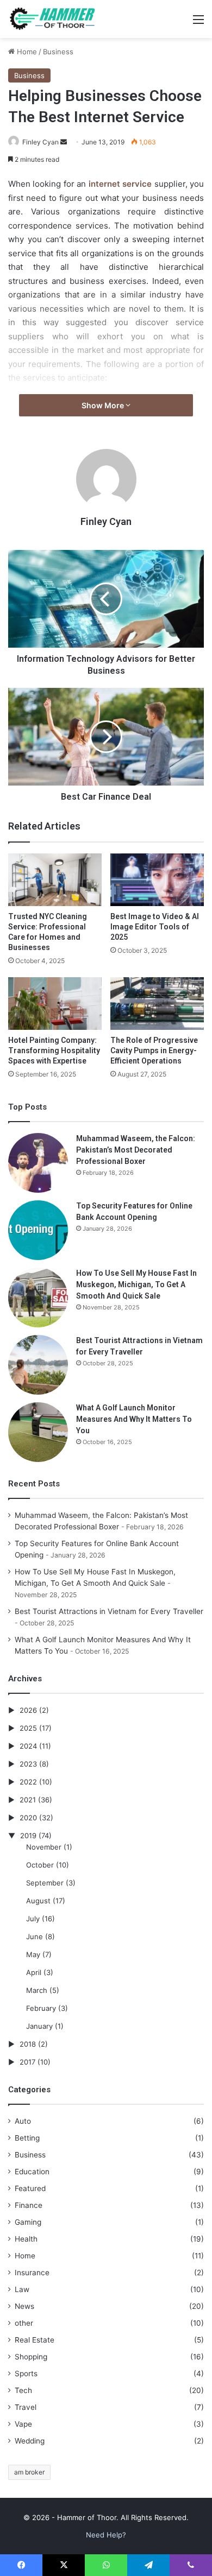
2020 (28, 1818)
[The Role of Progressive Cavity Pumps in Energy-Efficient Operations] (157, 1004)
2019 (28, 1836)
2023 (28, 1764)
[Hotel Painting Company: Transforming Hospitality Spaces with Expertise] (55, 1004)
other (24, 2323)
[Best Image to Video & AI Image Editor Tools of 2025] (157, 880)
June (35, 1936)
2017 (27, 2062)
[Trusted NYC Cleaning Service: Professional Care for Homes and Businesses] (55, 880)
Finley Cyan (40, 142)
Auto (23, 2121)
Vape (23, 2424)
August (38, 1901)
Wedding (30, 2441)
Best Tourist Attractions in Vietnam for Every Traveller (109, 1611)
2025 (28, 1728)
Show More (104, 405)
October (40, 1865)
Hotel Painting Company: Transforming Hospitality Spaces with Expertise (54, 1050)
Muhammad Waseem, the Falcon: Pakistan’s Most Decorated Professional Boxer (136, 1150)
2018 (28, 2044)
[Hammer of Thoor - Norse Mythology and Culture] (52, 19)
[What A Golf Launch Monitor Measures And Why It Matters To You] (38, 1432)
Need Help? (106, 2535)
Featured (30, 2188)
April (34, 1972)
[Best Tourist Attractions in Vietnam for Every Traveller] (38, 1365)
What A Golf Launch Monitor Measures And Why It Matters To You (134, 1419)
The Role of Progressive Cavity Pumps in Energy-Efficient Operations (154, 1050)
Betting (27, 2138)
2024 (28, 1746)
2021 (28, 1800)
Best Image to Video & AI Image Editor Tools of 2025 (155, 927)
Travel (26, 2407)
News (24, 2306)
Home (26, 52)
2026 (28, 1710)
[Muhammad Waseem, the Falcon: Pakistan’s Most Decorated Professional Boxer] (38, 1163)
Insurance (32, 2273)
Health (26, 2239)
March (37, 1990)
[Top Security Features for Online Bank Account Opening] (38, 1230)
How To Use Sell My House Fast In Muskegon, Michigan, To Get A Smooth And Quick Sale (136, 1284)
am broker (29, 2472)
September (45, 1883)
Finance (29, 2205)
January (39, 2026)
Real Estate (35, 2340)
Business (58, 52)
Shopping (31, 2357)
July (33, 1919)
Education (32, 2172)
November (44, 1847)
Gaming (28, 2222)
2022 (28, 1782)
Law (22, 2289)
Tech (23, 2390)
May (33, 1954)
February (41, 2008)
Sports (26, 2374)
